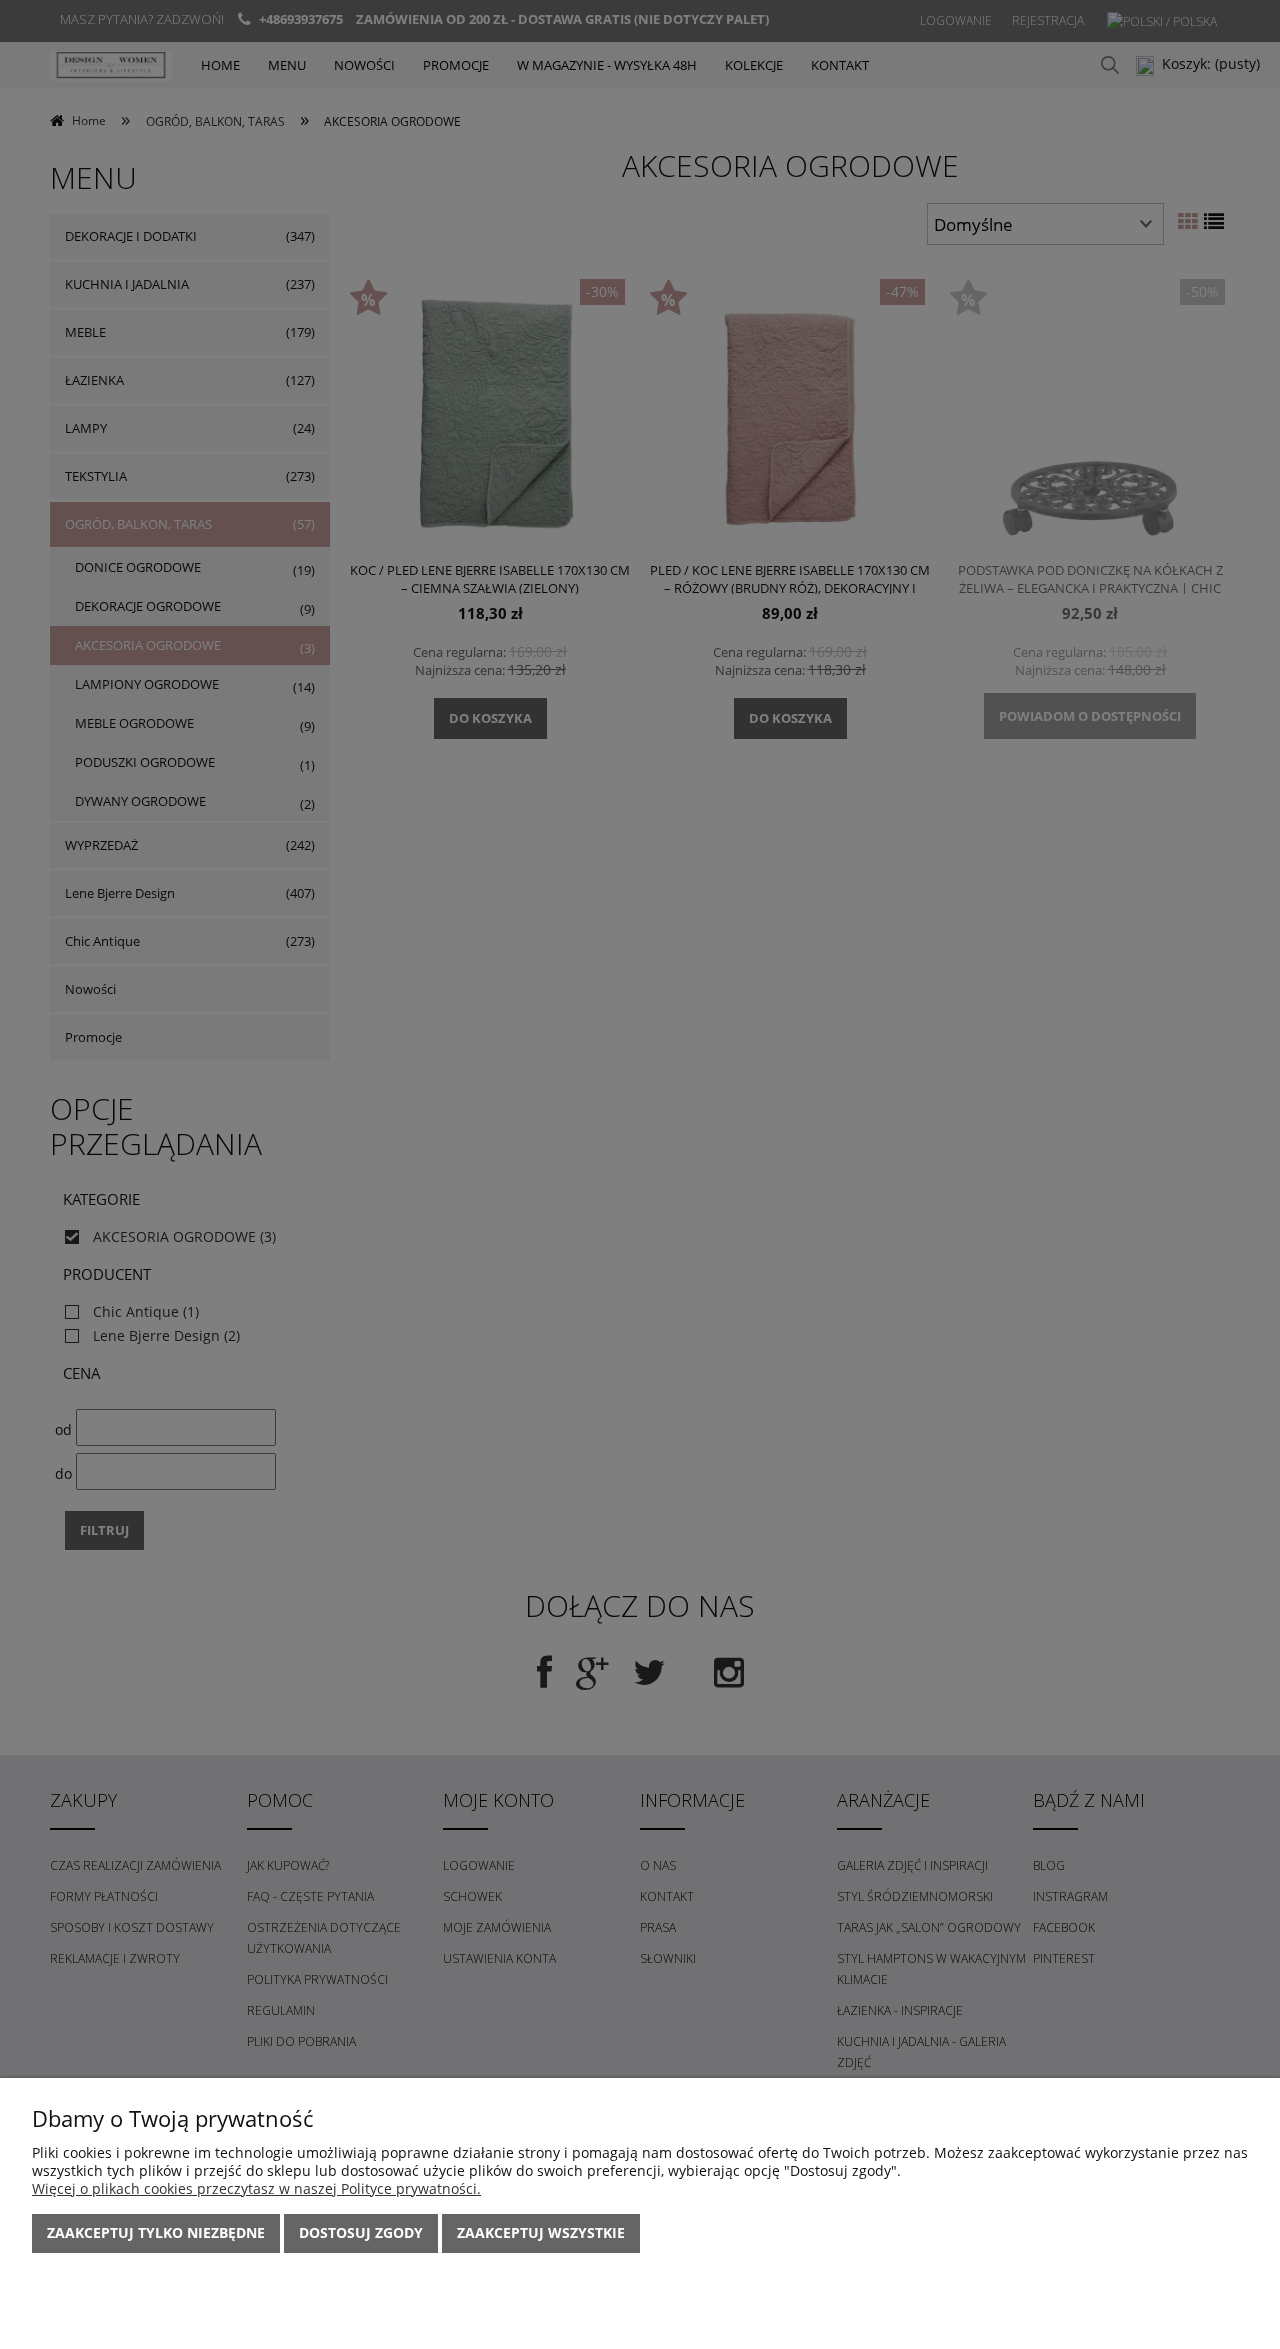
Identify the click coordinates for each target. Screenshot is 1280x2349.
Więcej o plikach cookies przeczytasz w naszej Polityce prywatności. (256, 2188)
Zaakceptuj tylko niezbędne (156, 2232)
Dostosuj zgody (361, 2232)
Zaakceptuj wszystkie (541, 2232)
